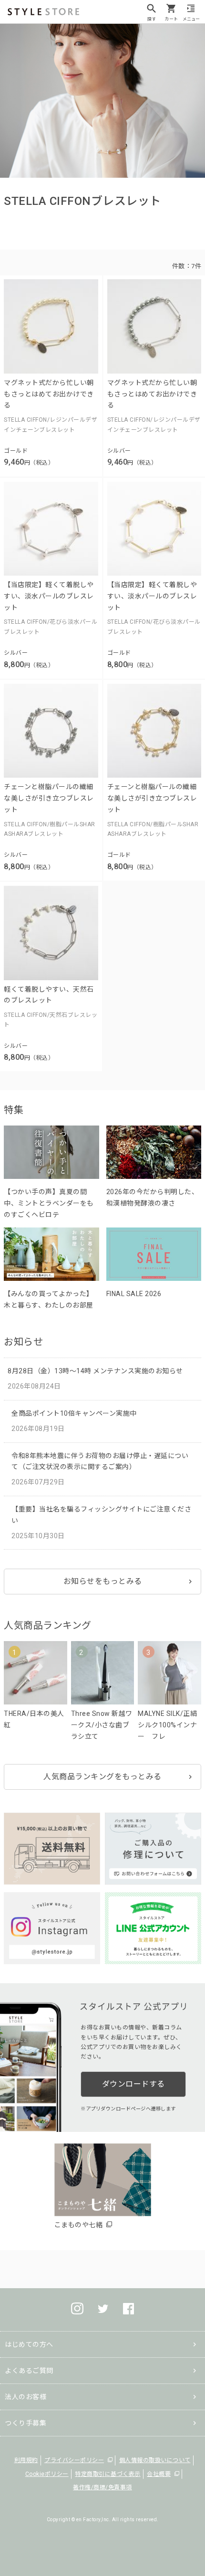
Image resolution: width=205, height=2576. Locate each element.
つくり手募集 (26, 2423)
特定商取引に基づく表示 (108, 2474)
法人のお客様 (26, 2397)
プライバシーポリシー (74, 2460)
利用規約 (26, 2460)
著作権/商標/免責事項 (102, 2487)
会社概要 (159, 2474)
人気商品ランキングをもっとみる (102, 1777)
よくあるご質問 (29, 2371)
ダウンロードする (133, 2084)
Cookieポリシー (47, 2474)
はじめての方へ (29, 2344)
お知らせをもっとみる (103, 1581)
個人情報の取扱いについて (155, 2460)
